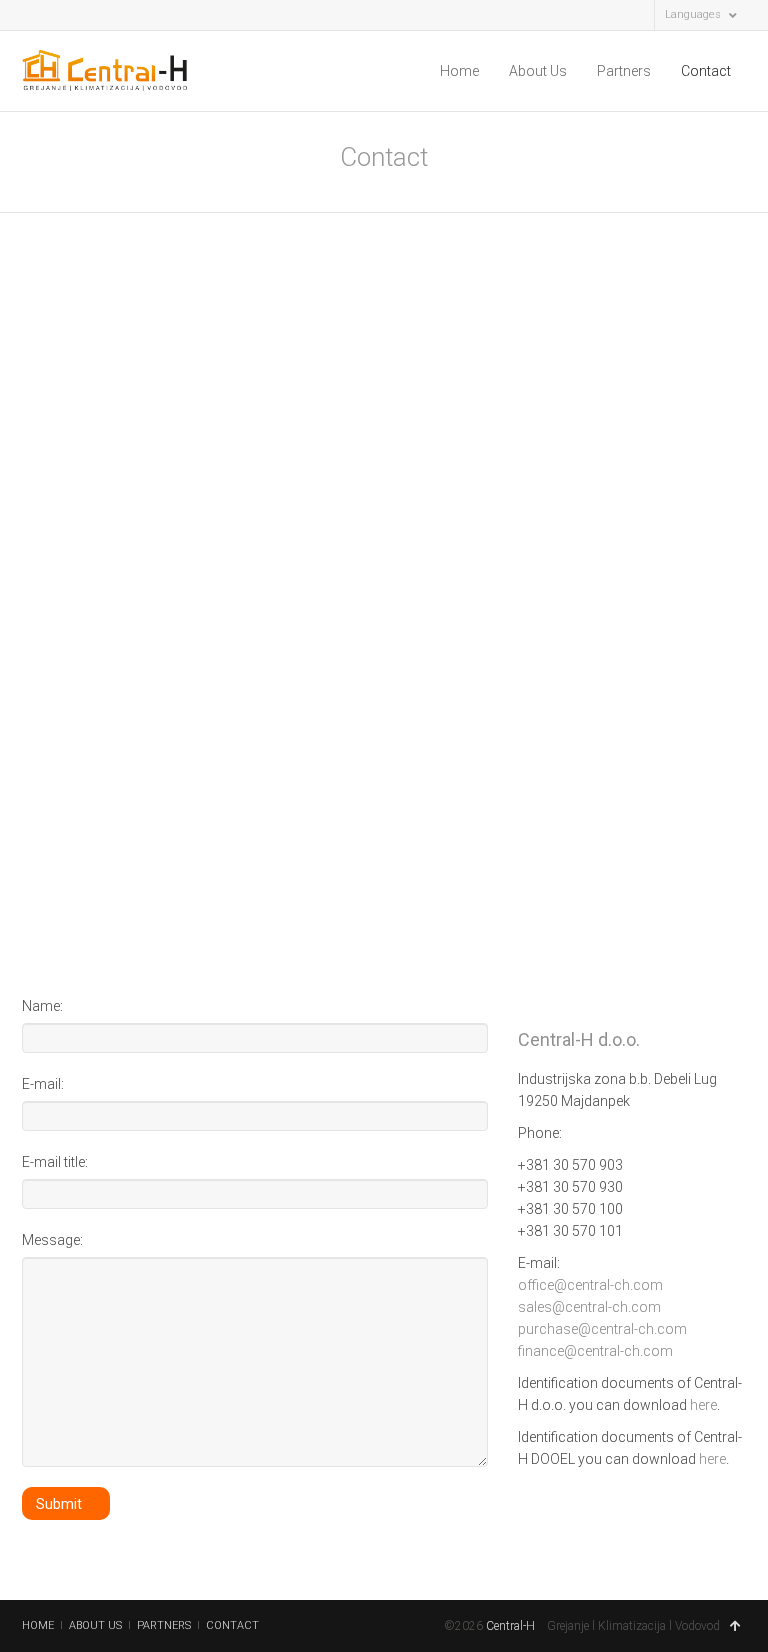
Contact (706, 71)
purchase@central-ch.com (602, 1329)
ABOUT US (95, 1625)
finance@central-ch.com (595, 1351)
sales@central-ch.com (589, 1307)
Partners (624, 71)
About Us (538, 71)
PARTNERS (164, 1625)
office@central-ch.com (590, 1285)
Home (459, 71)
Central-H (510, 1626)
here (703, 1405)
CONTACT (232, 1625)
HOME (38, 1625)
